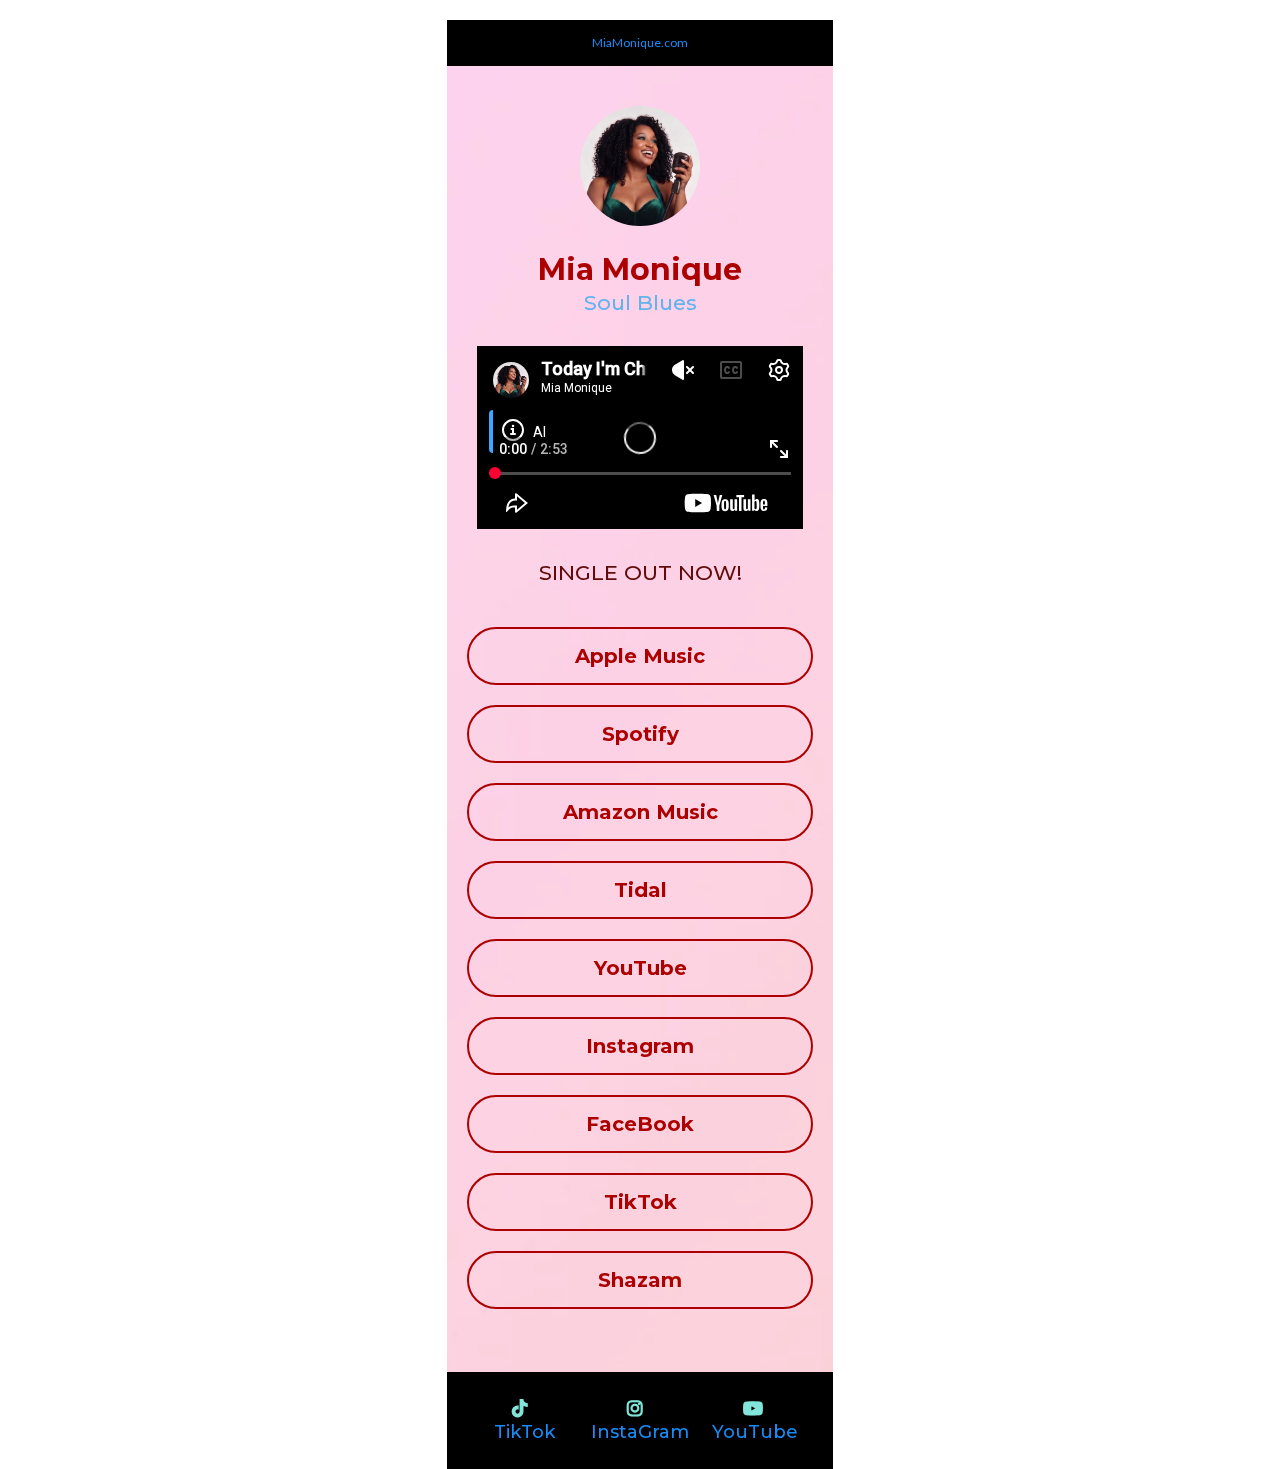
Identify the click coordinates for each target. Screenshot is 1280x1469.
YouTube (755, 1432)
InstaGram (640, 1432)
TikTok (524, 1432)
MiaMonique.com (640, 42)
